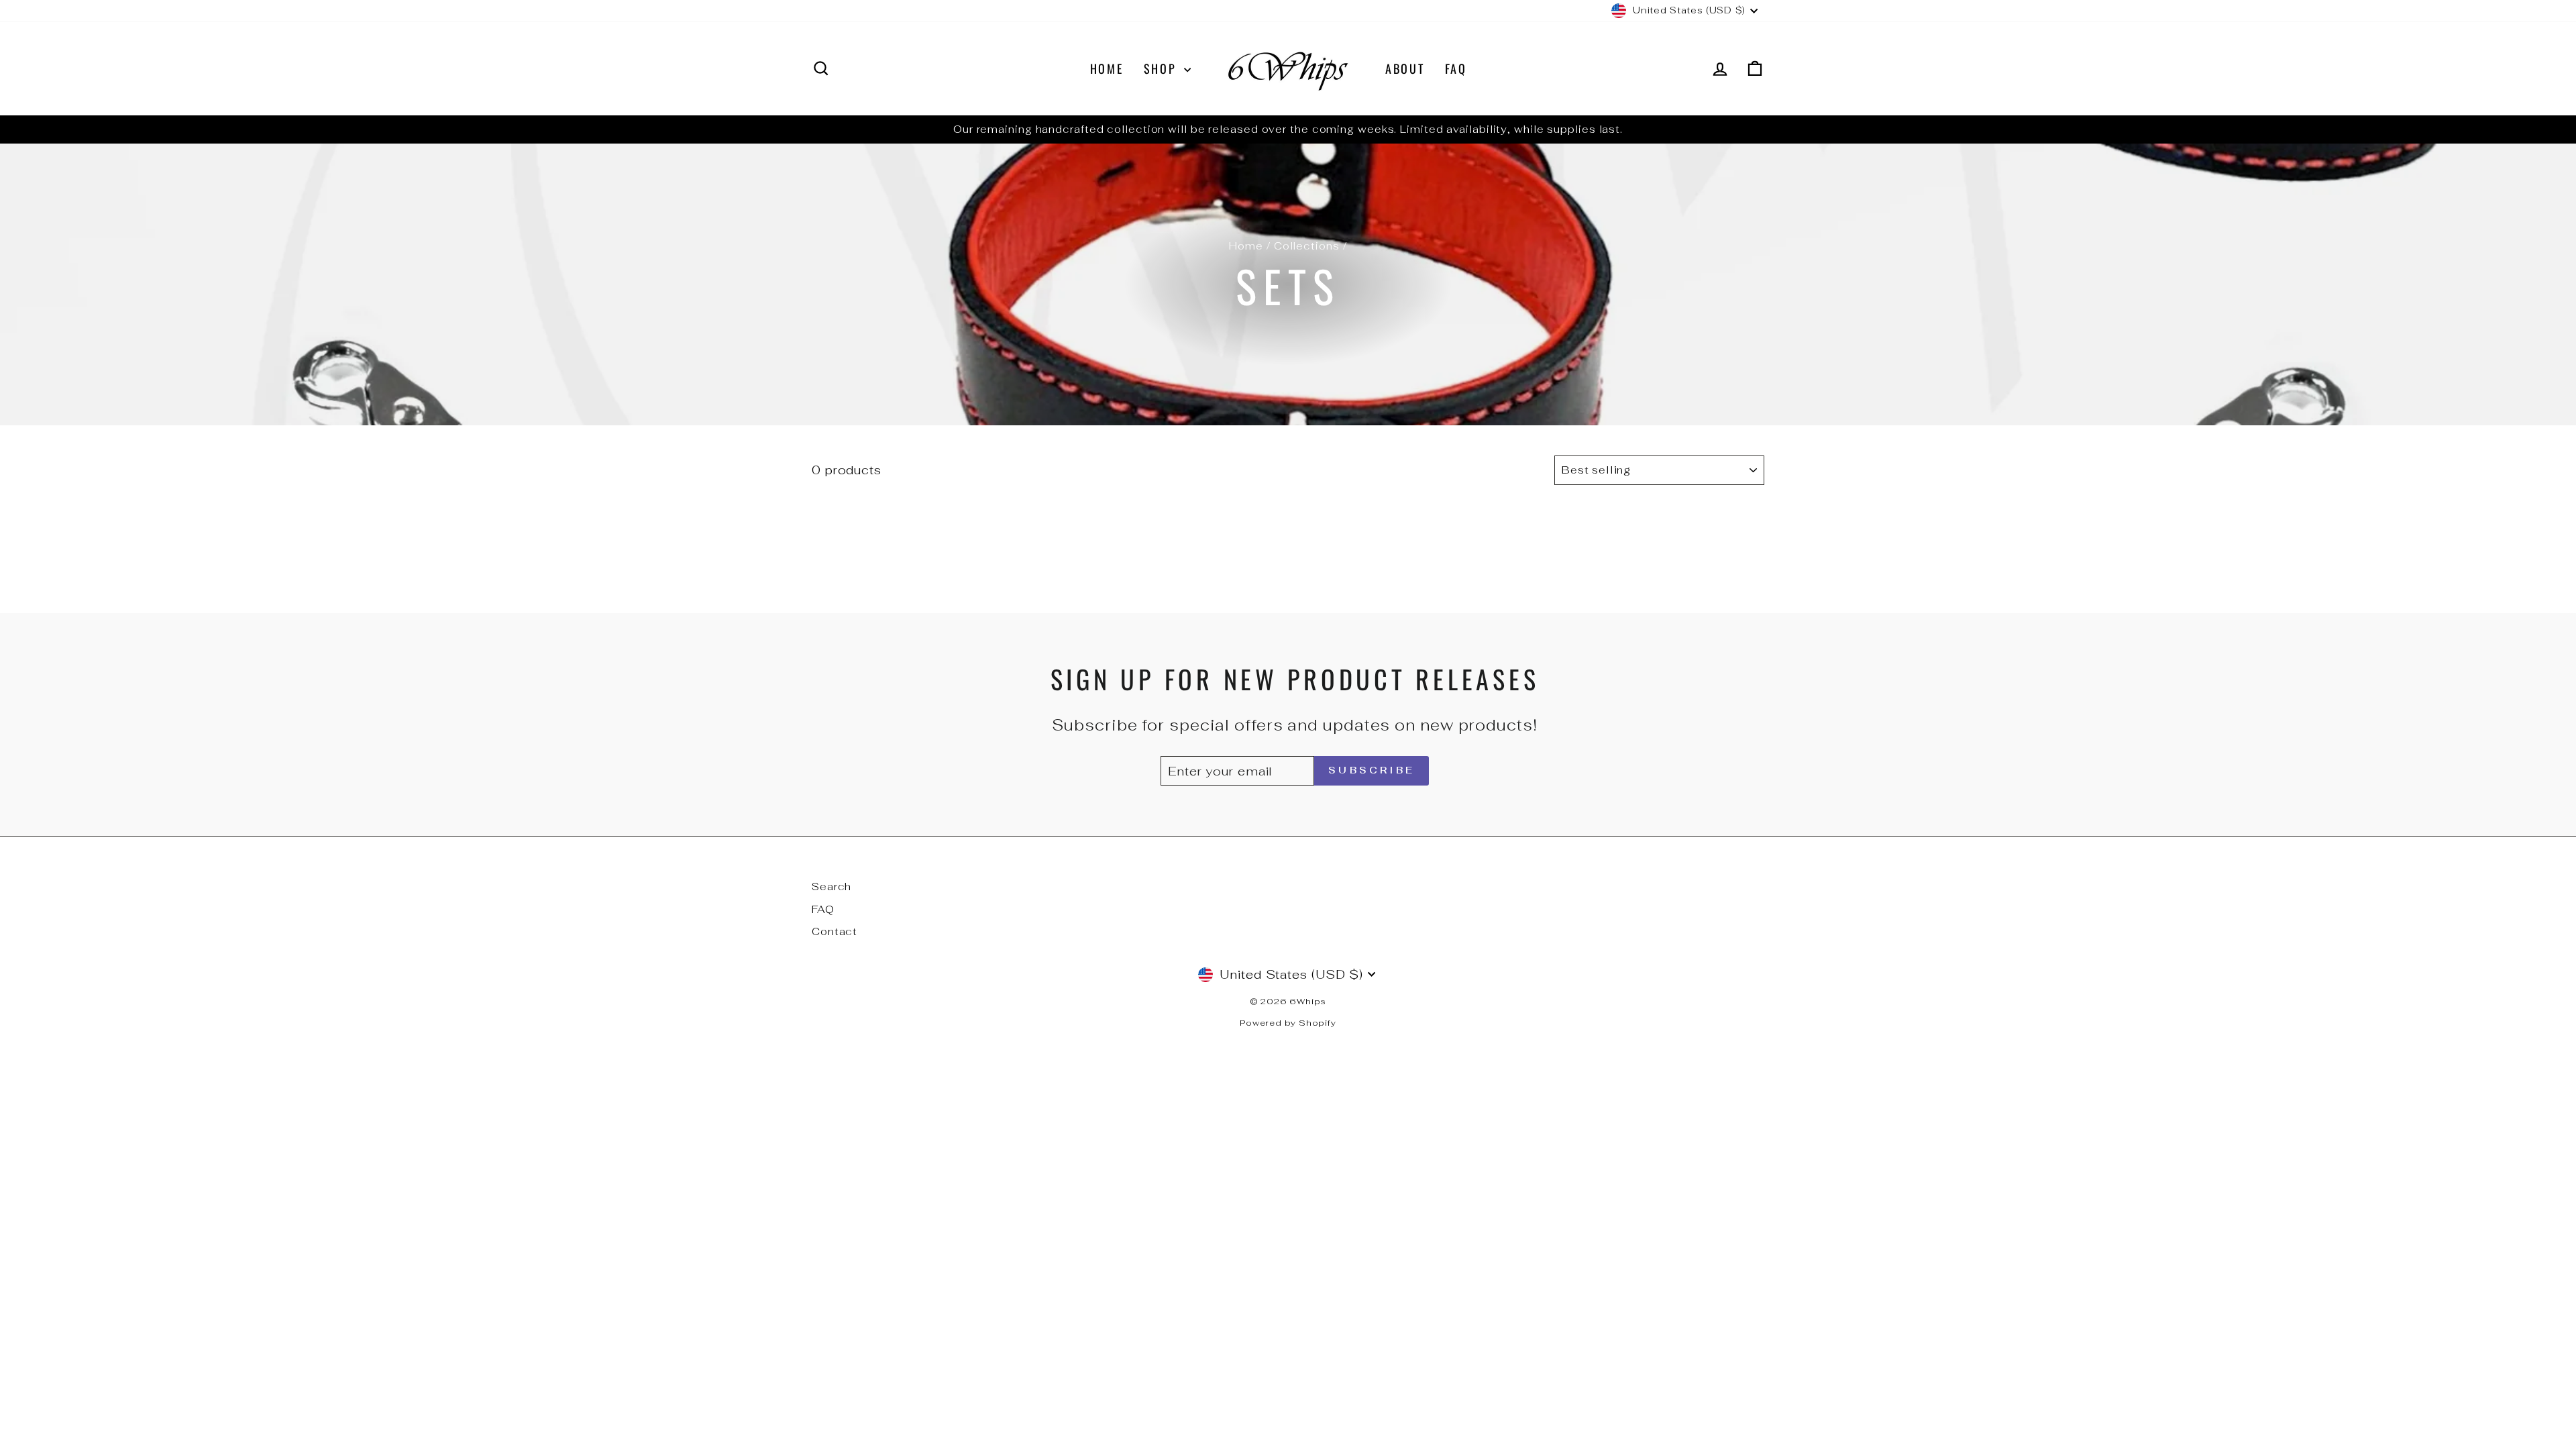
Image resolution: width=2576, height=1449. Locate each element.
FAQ (1456, 68)
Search (831, 887)
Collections (1307, 246)
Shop (1163, 68)
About (1405, 68)
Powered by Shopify (1288, 1023)
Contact (835, 931)
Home (1107, 68)
